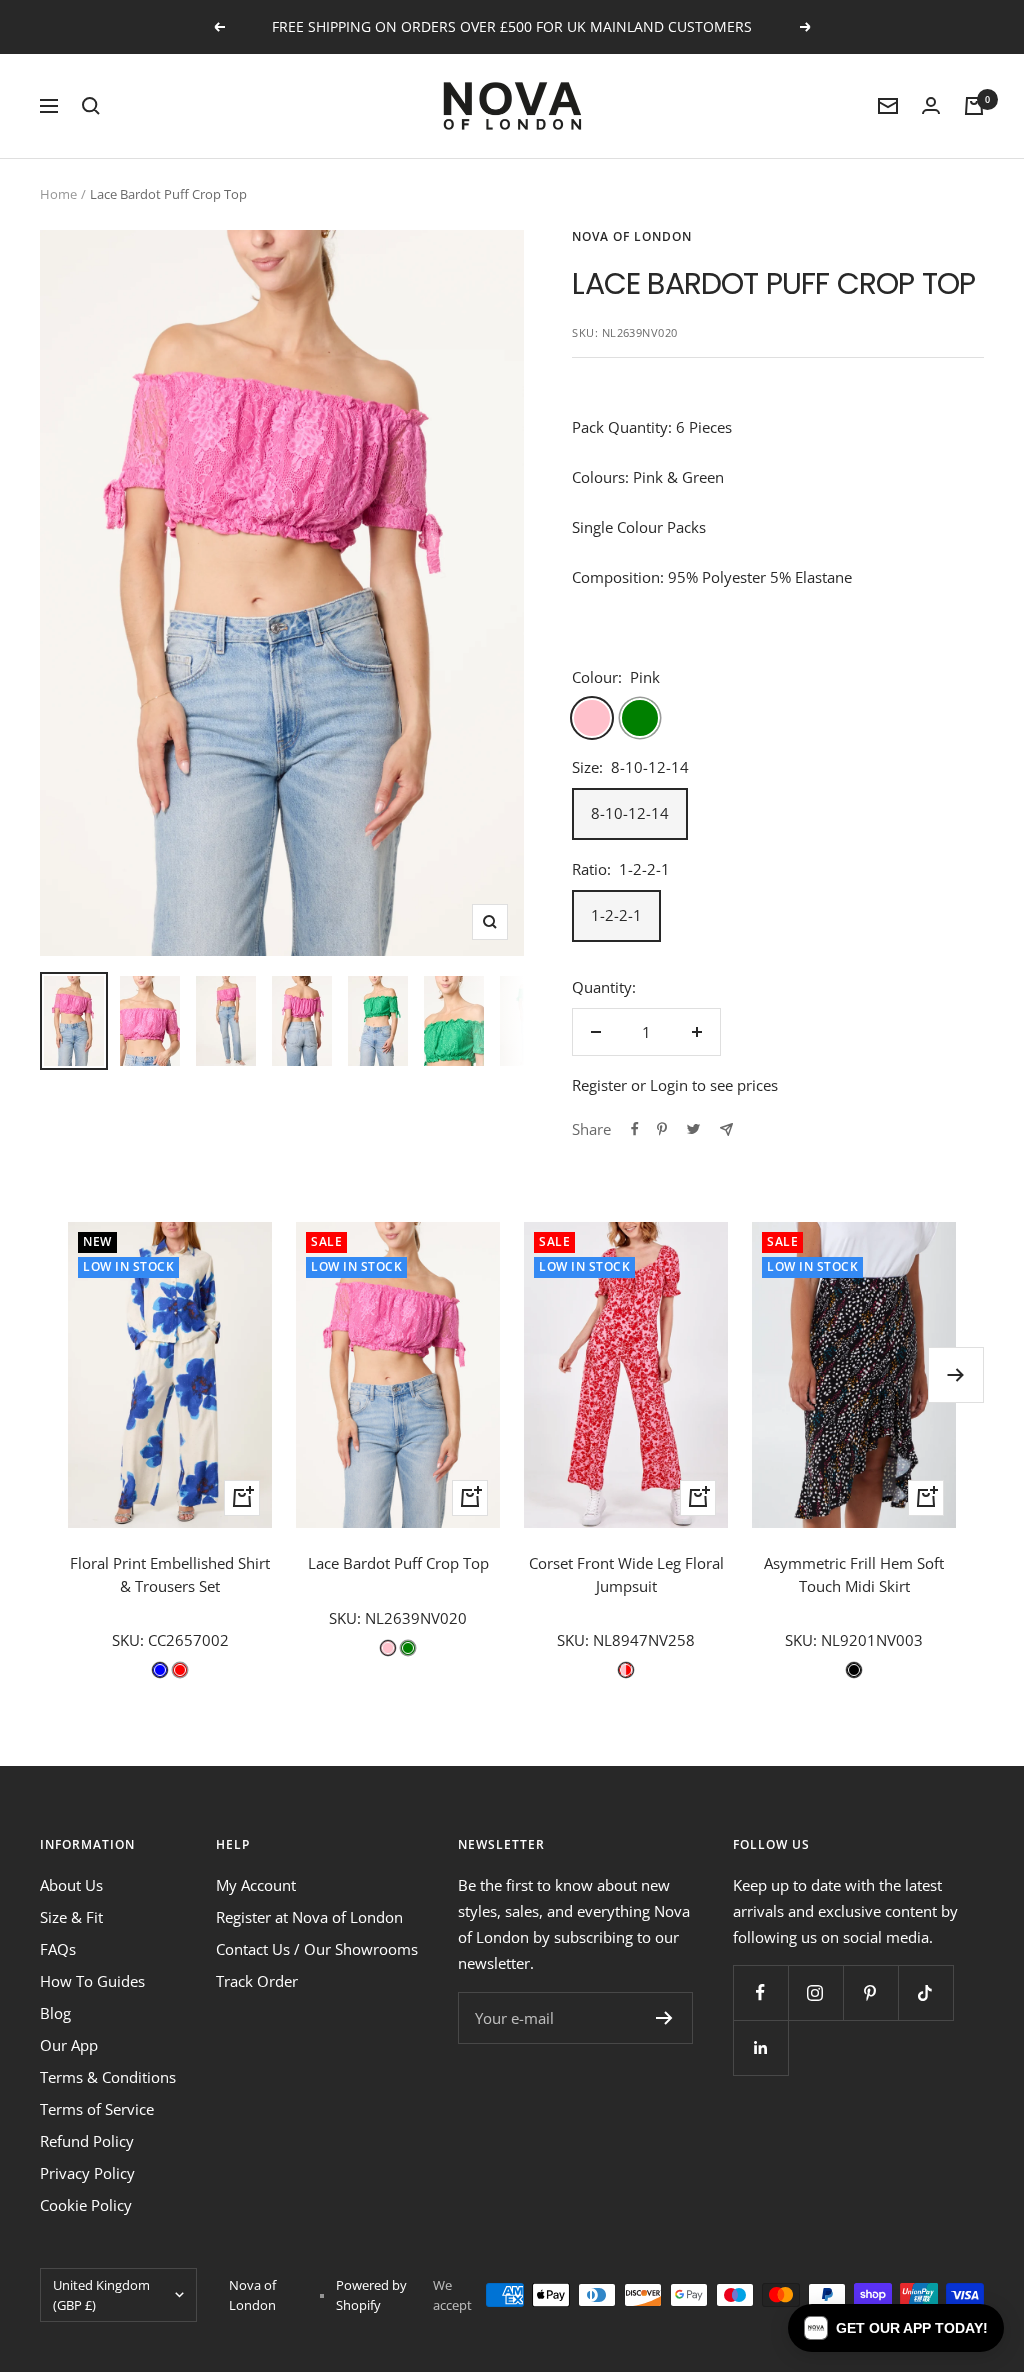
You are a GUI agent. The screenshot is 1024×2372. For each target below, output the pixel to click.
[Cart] (974, 106)
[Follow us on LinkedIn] (760, 2047)
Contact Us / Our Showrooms (317, 1949)
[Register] (664, 2018)
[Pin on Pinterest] (662, 1129)
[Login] (931, 105)
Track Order (257, 1981)
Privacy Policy (87, 2173)
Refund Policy (87, 2141)
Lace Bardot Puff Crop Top (398, 1563)
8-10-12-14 (630, 813)
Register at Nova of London (309, 1917)
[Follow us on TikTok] (925, 1992)
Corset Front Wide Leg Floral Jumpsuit (626, 1574)
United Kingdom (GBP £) (101, 2295)
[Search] (91, 106)
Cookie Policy (86, 2205)
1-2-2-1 (616, 915)
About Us (71, 1885)
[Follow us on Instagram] (815, 1992)
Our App (69, 2045)
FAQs (58, 1949)
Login (669, 1085)
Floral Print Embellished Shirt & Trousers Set (170, 1574)
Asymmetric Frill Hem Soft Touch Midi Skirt (854, 1574)
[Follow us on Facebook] (760, 1992)
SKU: (130, 1640)
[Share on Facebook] (635, 1129)
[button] (896, 2328)
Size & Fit (71, 1917)
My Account (256, 1885)
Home (58, 194)
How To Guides (92, 1981)
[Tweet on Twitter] (693, 1129)
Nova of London (632, 236)
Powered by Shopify (371, 2295)
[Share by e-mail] (726, 1129)
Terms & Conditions (108, 2077)
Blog (55, 2013)
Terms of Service (97, 2109)
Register (599, 1085)
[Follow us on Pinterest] (870, 1992)
